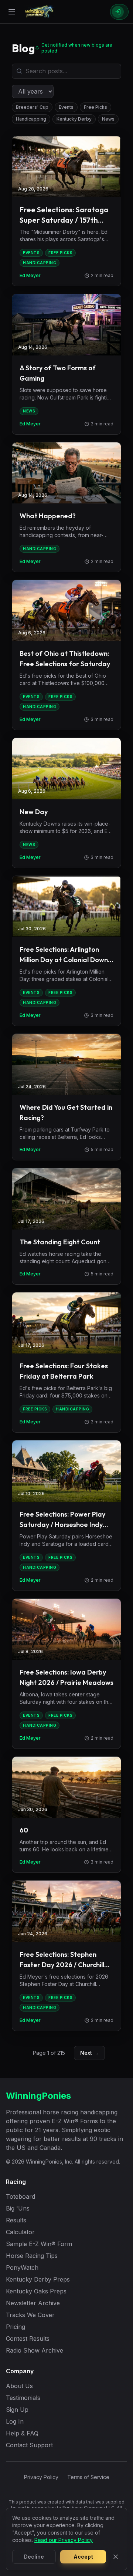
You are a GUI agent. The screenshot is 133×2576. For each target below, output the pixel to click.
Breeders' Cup (32, 107)
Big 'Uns (18, 2208)
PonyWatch (22, 2268)
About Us (19, 2386)
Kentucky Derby (74, 119)
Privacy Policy (41, 2477)
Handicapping (31, 119)
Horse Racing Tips (32, 2256)
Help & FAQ (22, 2433)
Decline (34, 2557)
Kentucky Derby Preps (38, 2279)
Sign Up (17, 2410)
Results (16, 2220)
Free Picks (96, 107)
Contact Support (29, 2445)
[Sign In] (119, 12)
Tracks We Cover (30, 2315)
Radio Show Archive (35, 2350)
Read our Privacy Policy (64, 2540)
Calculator (20, 2232)
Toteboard (21, 2196)
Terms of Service (88, 2477)
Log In (15, 2421)
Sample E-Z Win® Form (39, 2244)
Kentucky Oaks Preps (36, 2291)
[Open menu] (12, 12)
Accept (83, 2557)
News (108, 119)
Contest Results (28, 2339)
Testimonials (23, 2398)
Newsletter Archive (33, 2303)
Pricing (16, 2327)
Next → (89, 2053)
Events (66, 107)
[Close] (116, 2557)
